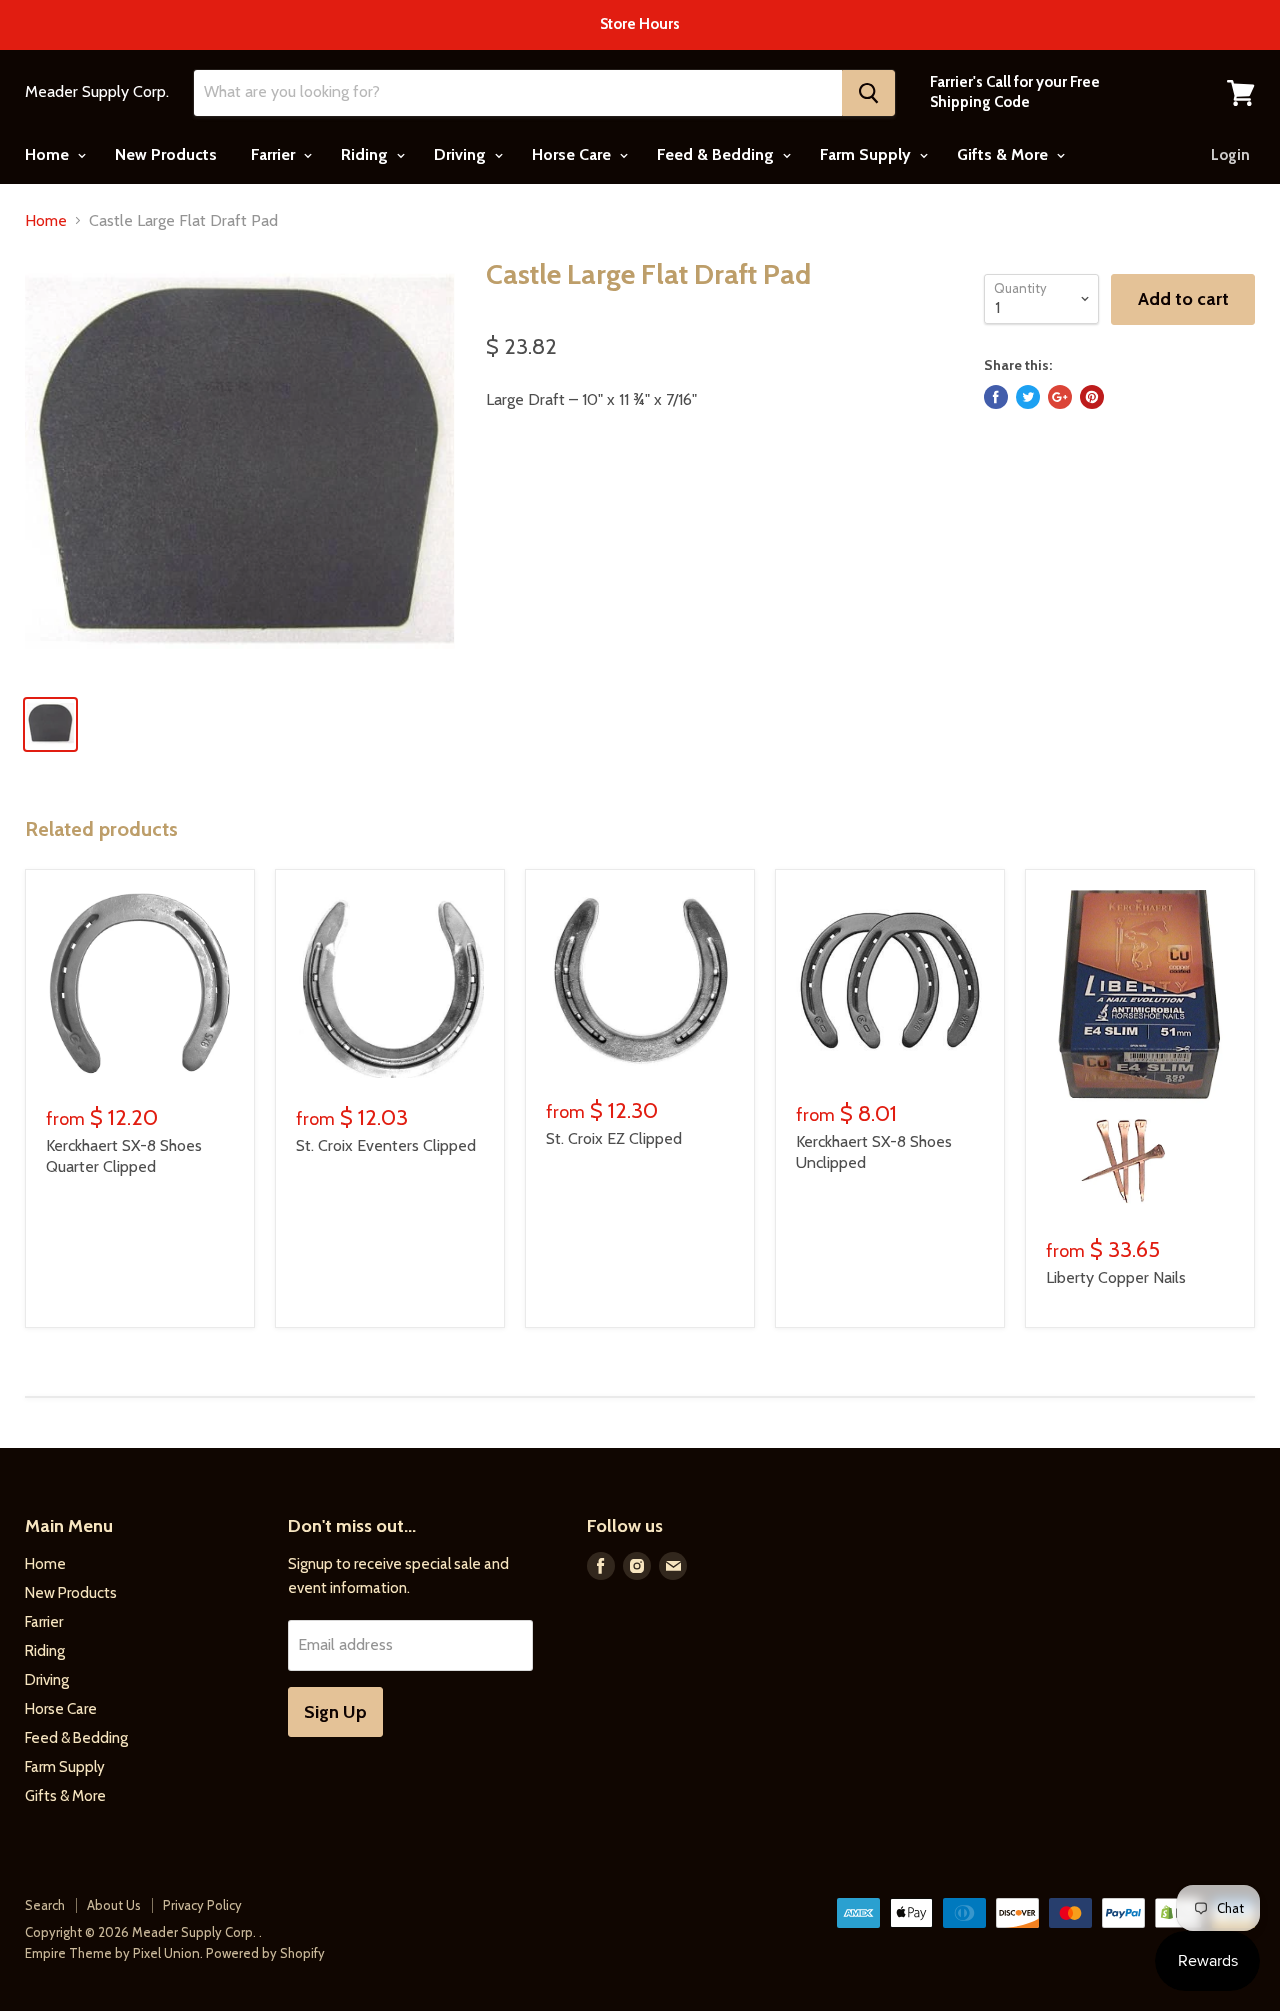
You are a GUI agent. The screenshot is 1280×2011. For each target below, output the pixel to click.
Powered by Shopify (265, 1953)
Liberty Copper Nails (1116, 1277)
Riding (366, 154)
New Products (166, 154)
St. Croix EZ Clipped (614, 1138)
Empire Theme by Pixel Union (112, 1953)
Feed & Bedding (717, 154)
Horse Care (573, 154)
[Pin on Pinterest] (1092, 397)
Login (1230, 155)
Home (49, 154)
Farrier (275, 154)
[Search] (868, 93)
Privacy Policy (202, 1905)
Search (45, 1905)
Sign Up (335, 1712)
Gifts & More (1004, 154)
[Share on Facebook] (996, 397)
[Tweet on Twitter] (1028, 397)
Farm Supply (867, 154)
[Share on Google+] (1060, 397)
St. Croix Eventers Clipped (386, 1145)
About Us (114, 1905)
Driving (462, 154)
